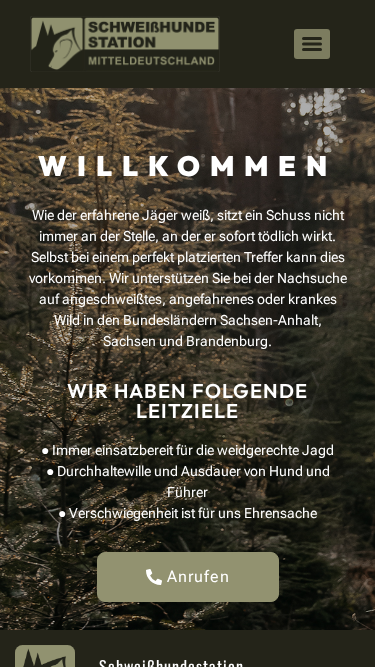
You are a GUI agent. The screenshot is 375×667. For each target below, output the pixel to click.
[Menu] (312, 44)
